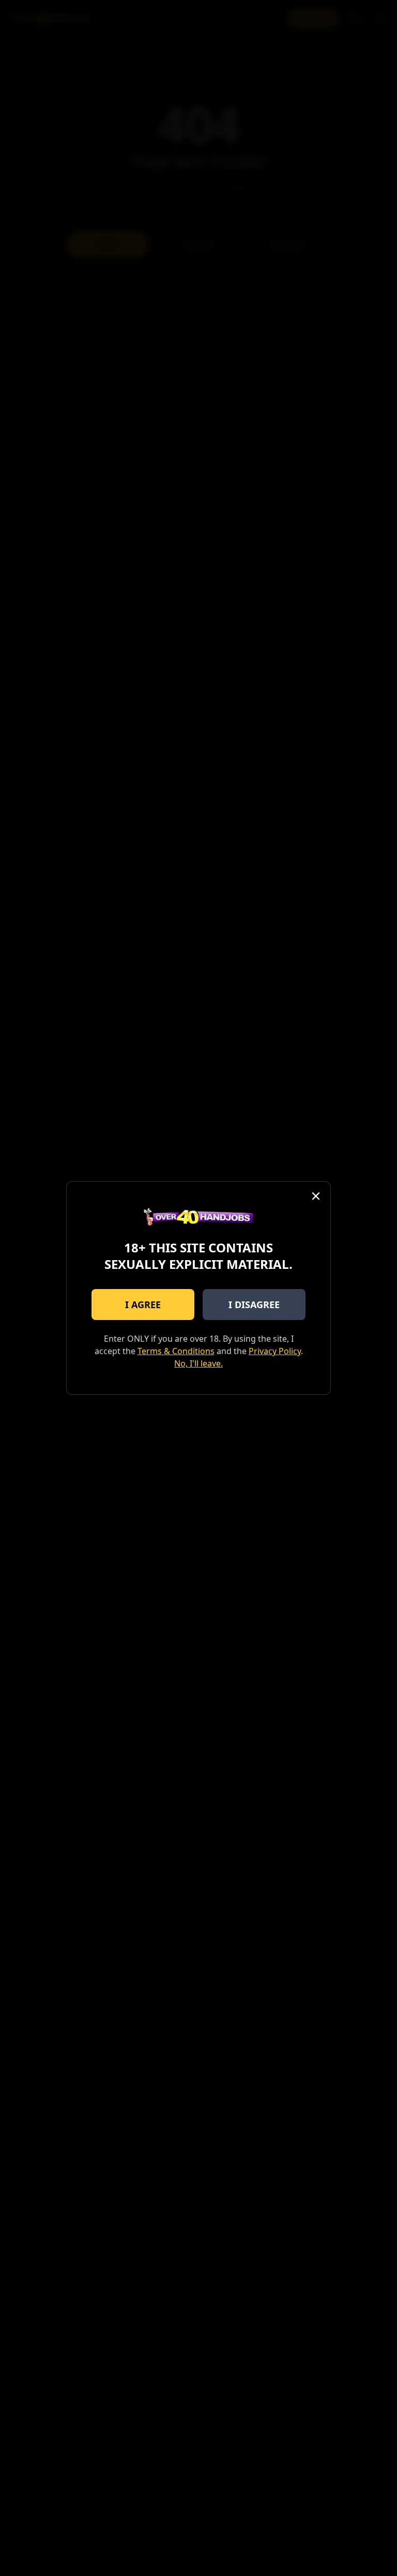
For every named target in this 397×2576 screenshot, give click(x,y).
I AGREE (143, 1305)
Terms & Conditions (176, 1351)
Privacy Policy (275, 1351)
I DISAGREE (254, 1305)
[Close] (316, 1196)
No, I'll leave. (198, 1363)
